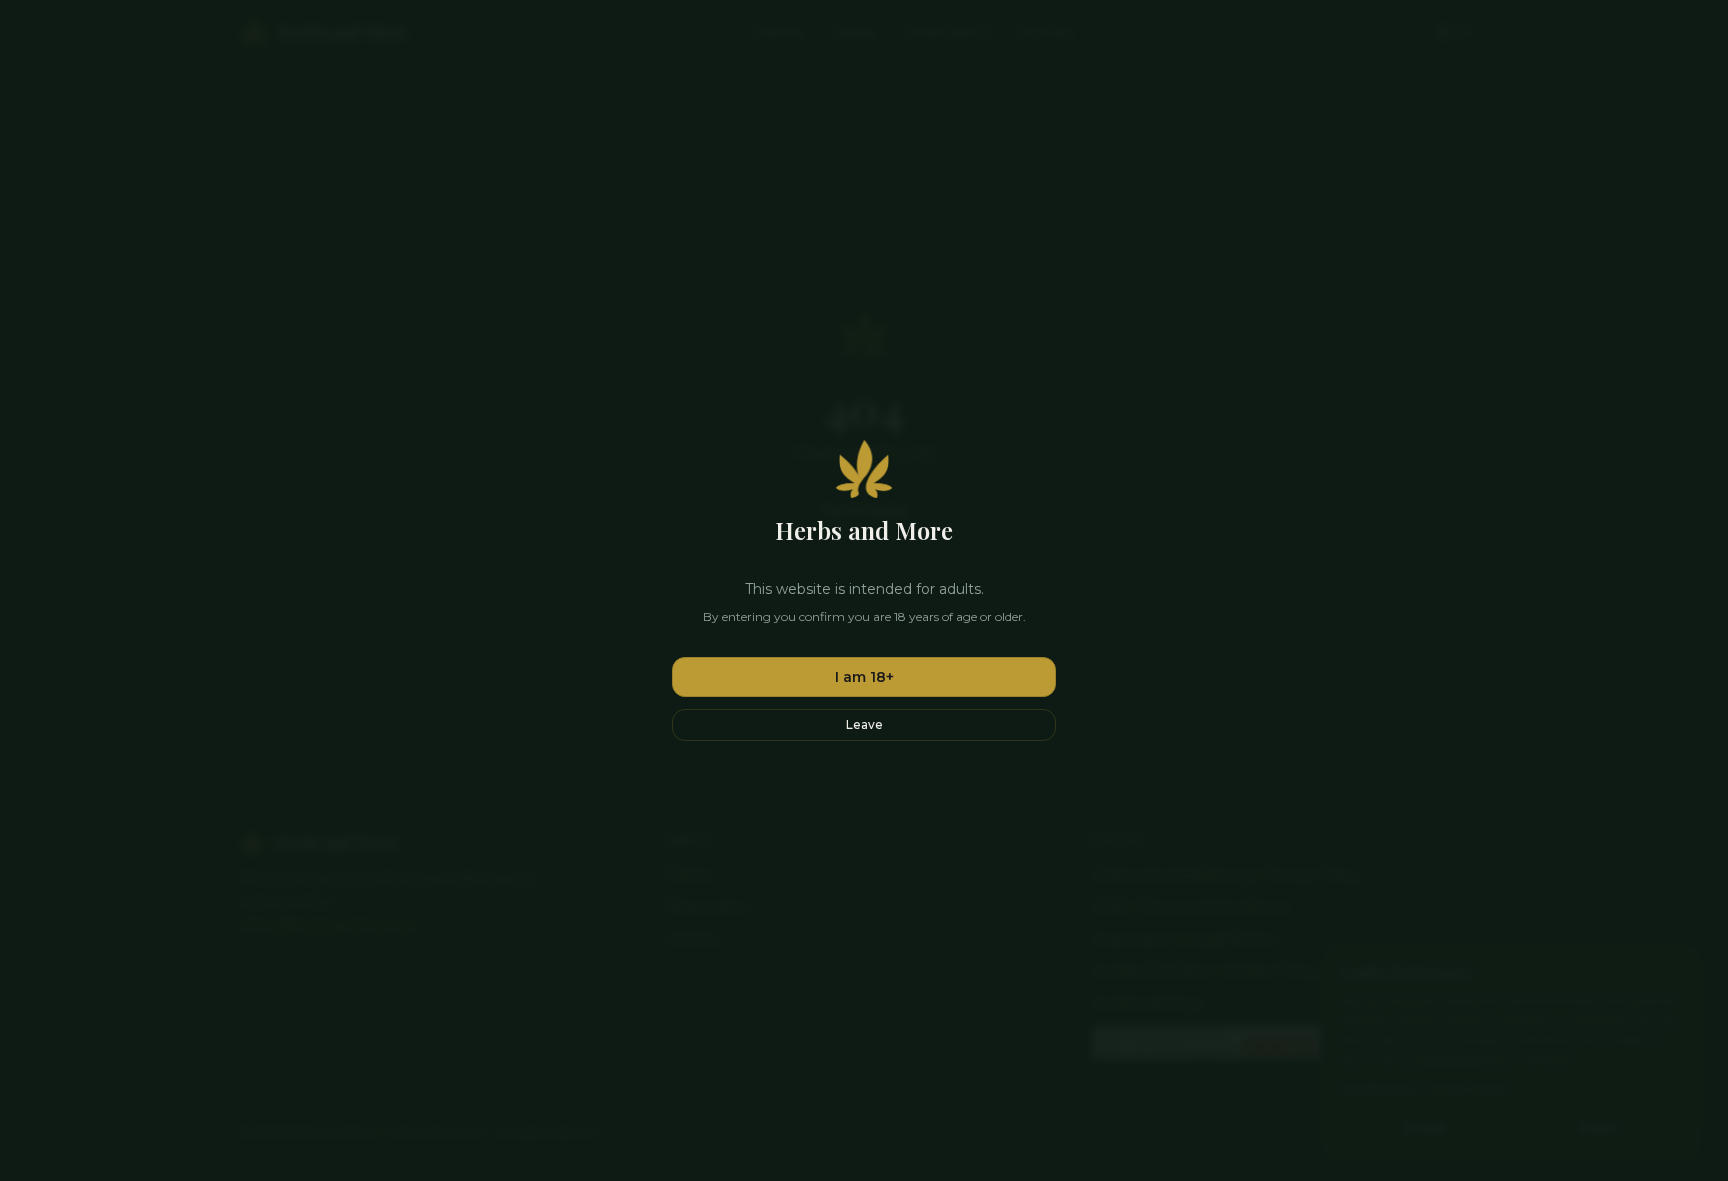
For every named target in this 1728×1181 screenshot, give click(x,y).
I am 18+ (864, 677)
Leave (864, 724)
